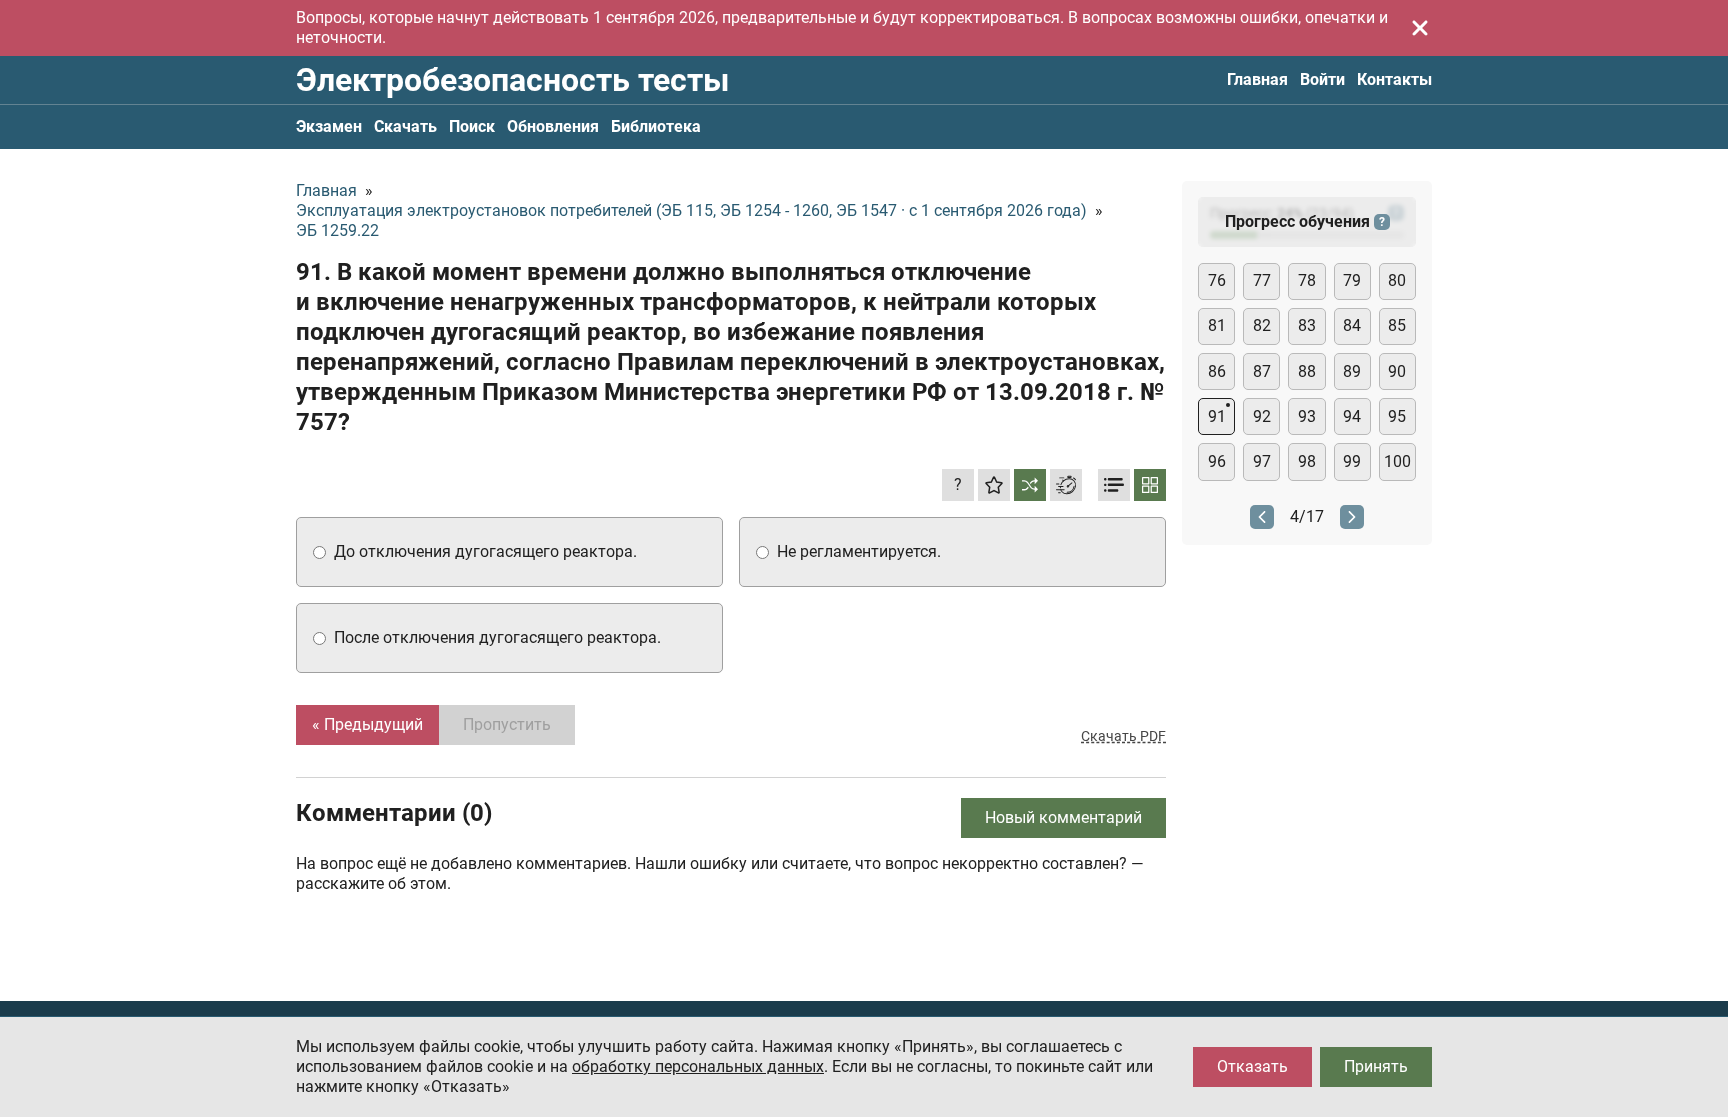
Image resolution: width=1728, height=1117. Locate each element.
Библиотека (656, 126)
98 (1307, 461)
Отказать (1252, 1066)
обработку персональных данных (698, 1066)
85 (1397, 325)
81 (1217, 325)
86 (1217, 371)
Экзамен (329, 126)
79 (1352, 280)
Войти (1322, 79)
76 (1217, 280)
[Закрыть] (1420, 28)
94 (1352, 416)
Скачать (405, 126)
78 (1307, 280)
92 (1262, 416)
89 (1352, 371)
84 (1352, 325)
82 (1262, 325)
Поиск (472, 126)
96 (1217, 461)
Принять (1376, 1066)
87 (1262, 371)
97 (1262, 461)
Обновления (553, 126)
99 (1352, 461)
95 (1397, 416)
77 (1262, 280)
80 (1397, 280)
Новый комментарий (1063, 817)
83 (1307, 325)
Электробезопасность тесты (512, 80)
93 (1307, 416)
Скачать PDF (1123, 736)
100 (1397, 461)
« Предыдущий (367, 724)
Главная (1257, 79)
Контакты (1394, 79)
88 (1307, 371)
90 (1397, 371)
